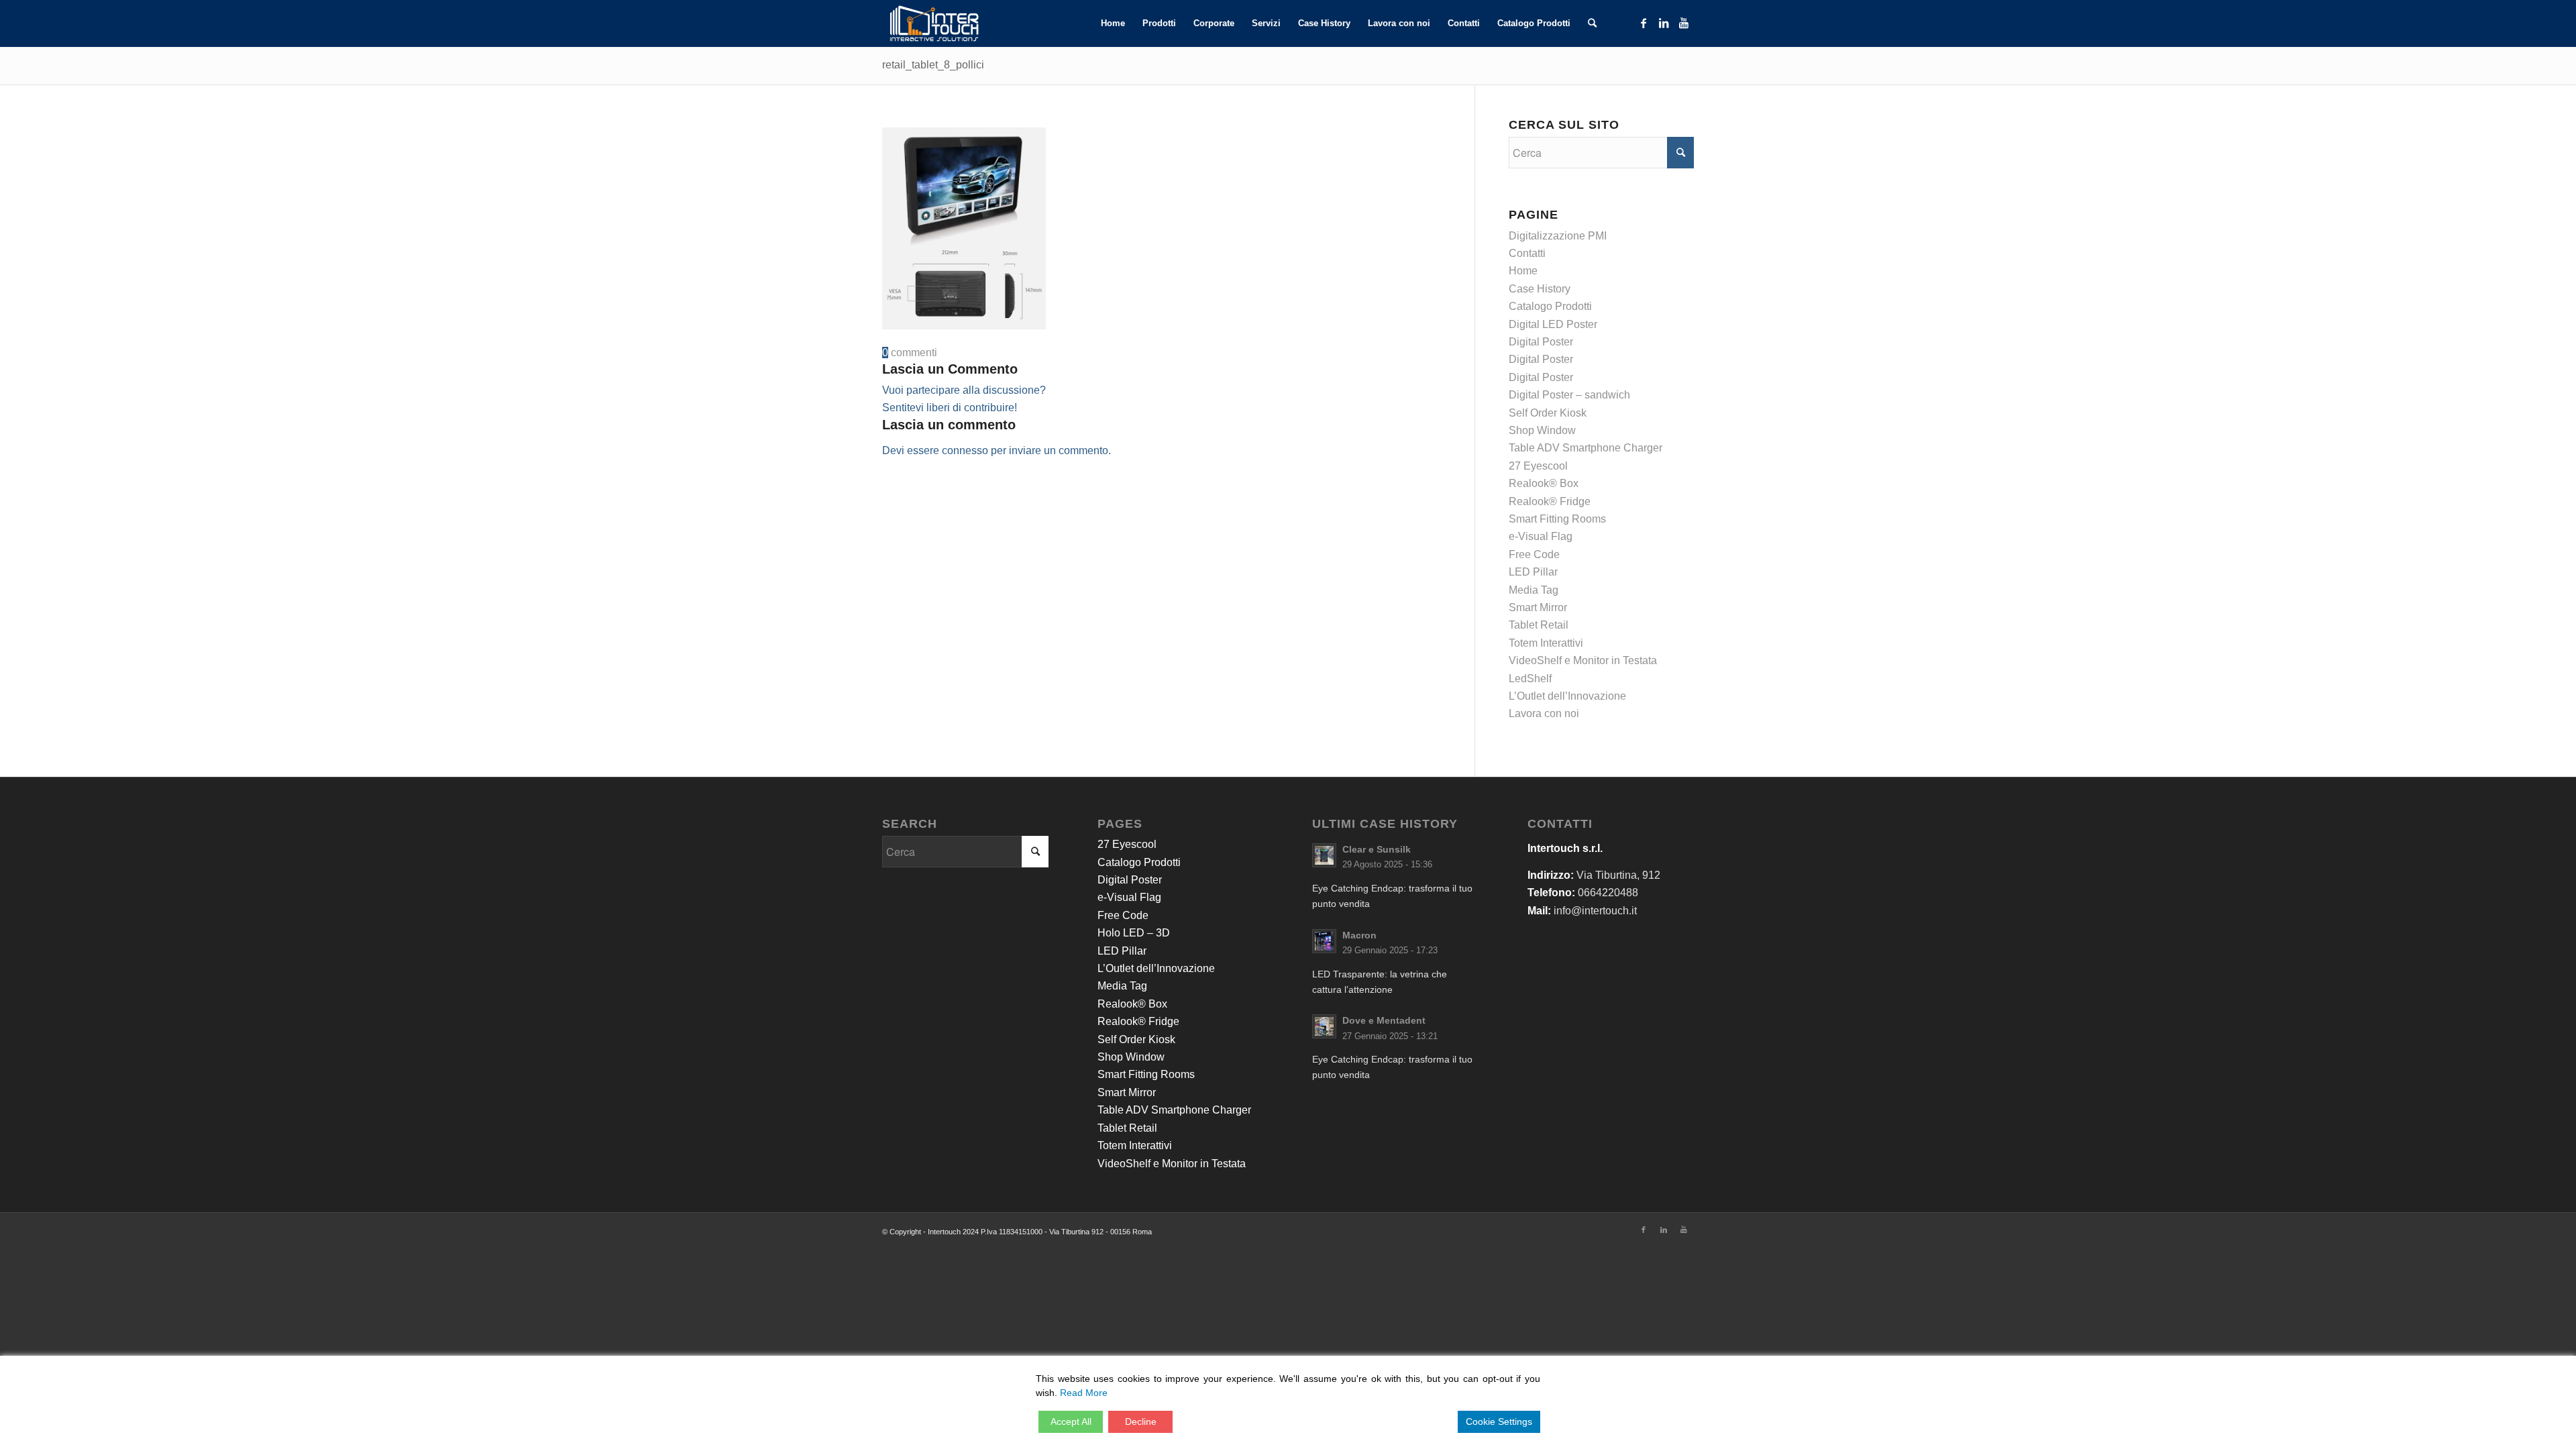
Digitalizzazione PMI (1558, 236)
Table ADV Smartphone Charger (1586, 448)
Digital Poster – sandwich (1569, 395)
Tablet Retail (1539, 625)
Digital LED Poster (1553, 324)
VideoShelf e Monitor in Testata (1583, 660)
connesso (965, 450)
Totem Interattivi (1546, 643)
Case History (1540, 289)
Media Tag (1534, 590)
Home (1523, 271)
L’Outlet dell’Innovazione (1567, 696)
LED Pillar (1533, 572)
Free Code (1534, 554)
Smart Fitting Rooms (1557, 519)
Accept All (1071, 1421)
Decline (1141, 1421)
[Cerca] (1592, 23)
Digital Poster (1541, 342)
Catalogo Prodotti (1550, 306)
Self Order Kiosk (1548, 413)
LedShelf (1530, 679)
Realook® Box (1544, 483)
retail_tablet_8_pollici (933, 65)
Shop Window (1542, 430)
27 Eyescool (1538, 466)
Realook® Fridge (1550, 501)
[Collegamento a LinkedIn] (1664, 23)
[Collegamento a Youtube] (1684, 23)
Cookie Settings (1499, 1421)
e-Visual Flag (1541, 536)
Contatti (1527, 253)
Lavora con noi (1544, 713)
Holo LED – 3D (1134, 933)
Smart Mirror (1538, 607)
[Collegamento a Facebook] (1644, 23)
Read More (1084, 1393)
